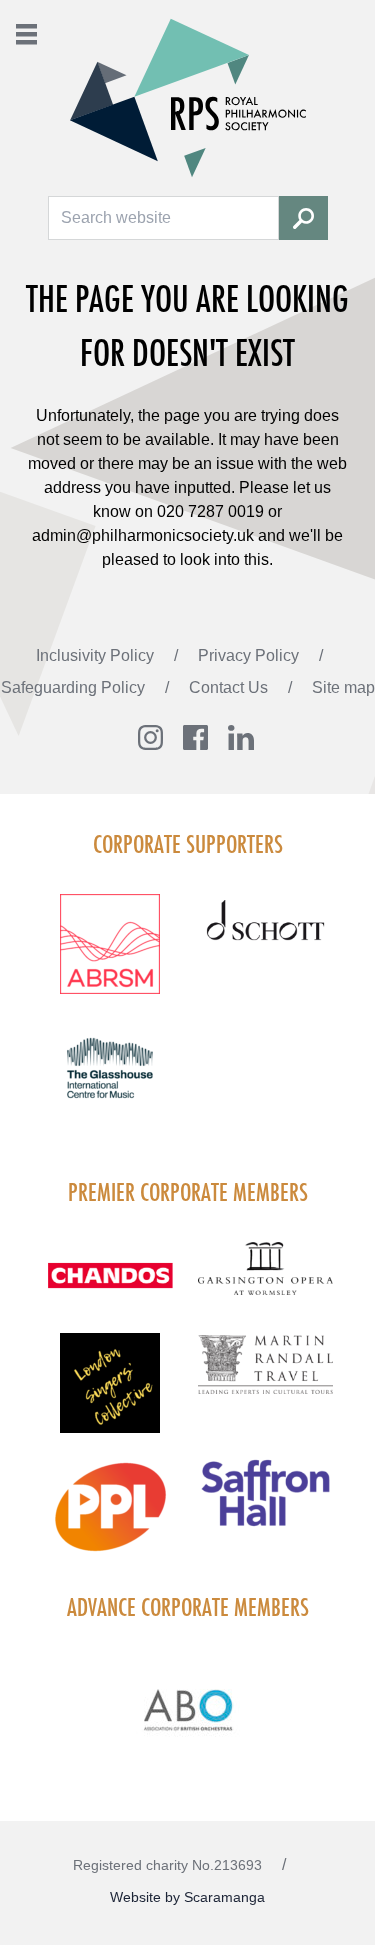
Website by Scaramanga (187, 1897)
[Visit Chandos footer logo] (110, 1288)
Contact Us (230, 687)
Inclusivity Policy (97, 655)
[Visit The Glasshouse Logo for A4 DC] (110, 1080)
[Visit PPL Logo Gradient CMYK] (110, 1519)
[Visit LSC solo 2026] (110, 1395)
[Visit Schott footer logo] (266, 940)
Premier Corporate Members (188, 1192)
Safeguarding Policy (75, 687)
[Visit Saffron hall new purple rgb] (266, 1504)
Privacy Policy (250, 655)
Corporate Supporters (188, 844)
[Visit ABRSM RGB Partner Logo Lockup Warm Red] (110, 956)
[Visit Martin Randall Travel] (266, 1375)
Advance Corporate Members (188, 1607)
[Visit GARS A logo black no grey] (266, 1281)
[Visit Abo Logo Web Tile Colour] (187, 1707)
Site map (343, 687)
